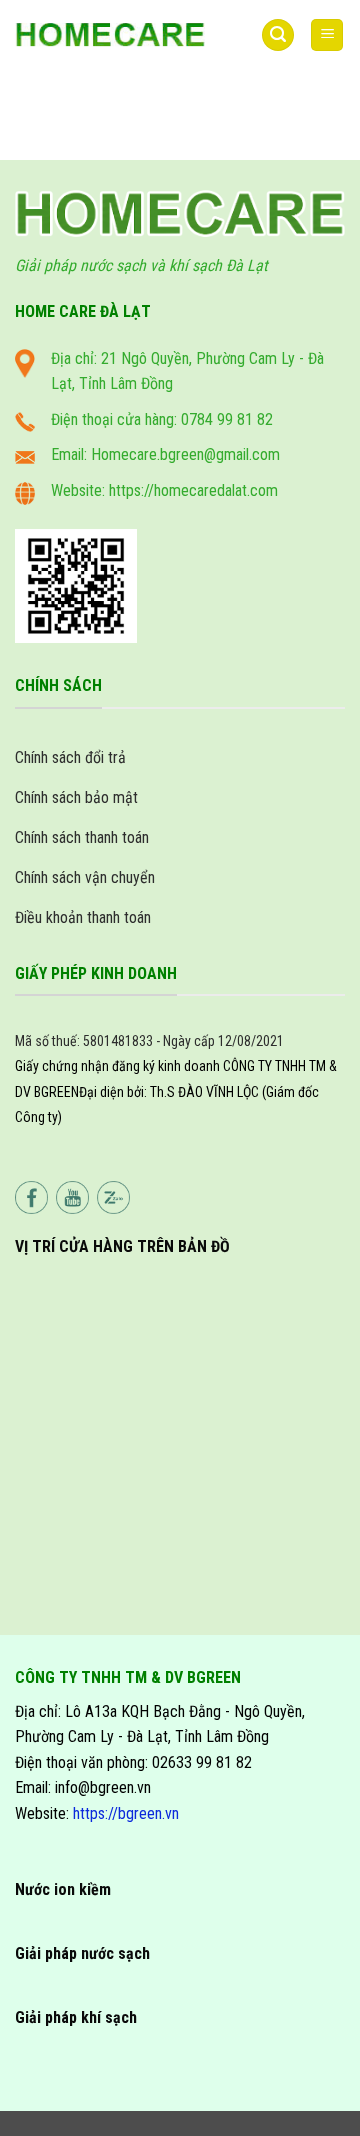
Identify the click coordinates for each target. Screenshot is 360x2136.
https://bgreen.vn (126, 1813)
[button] (278, 35)
